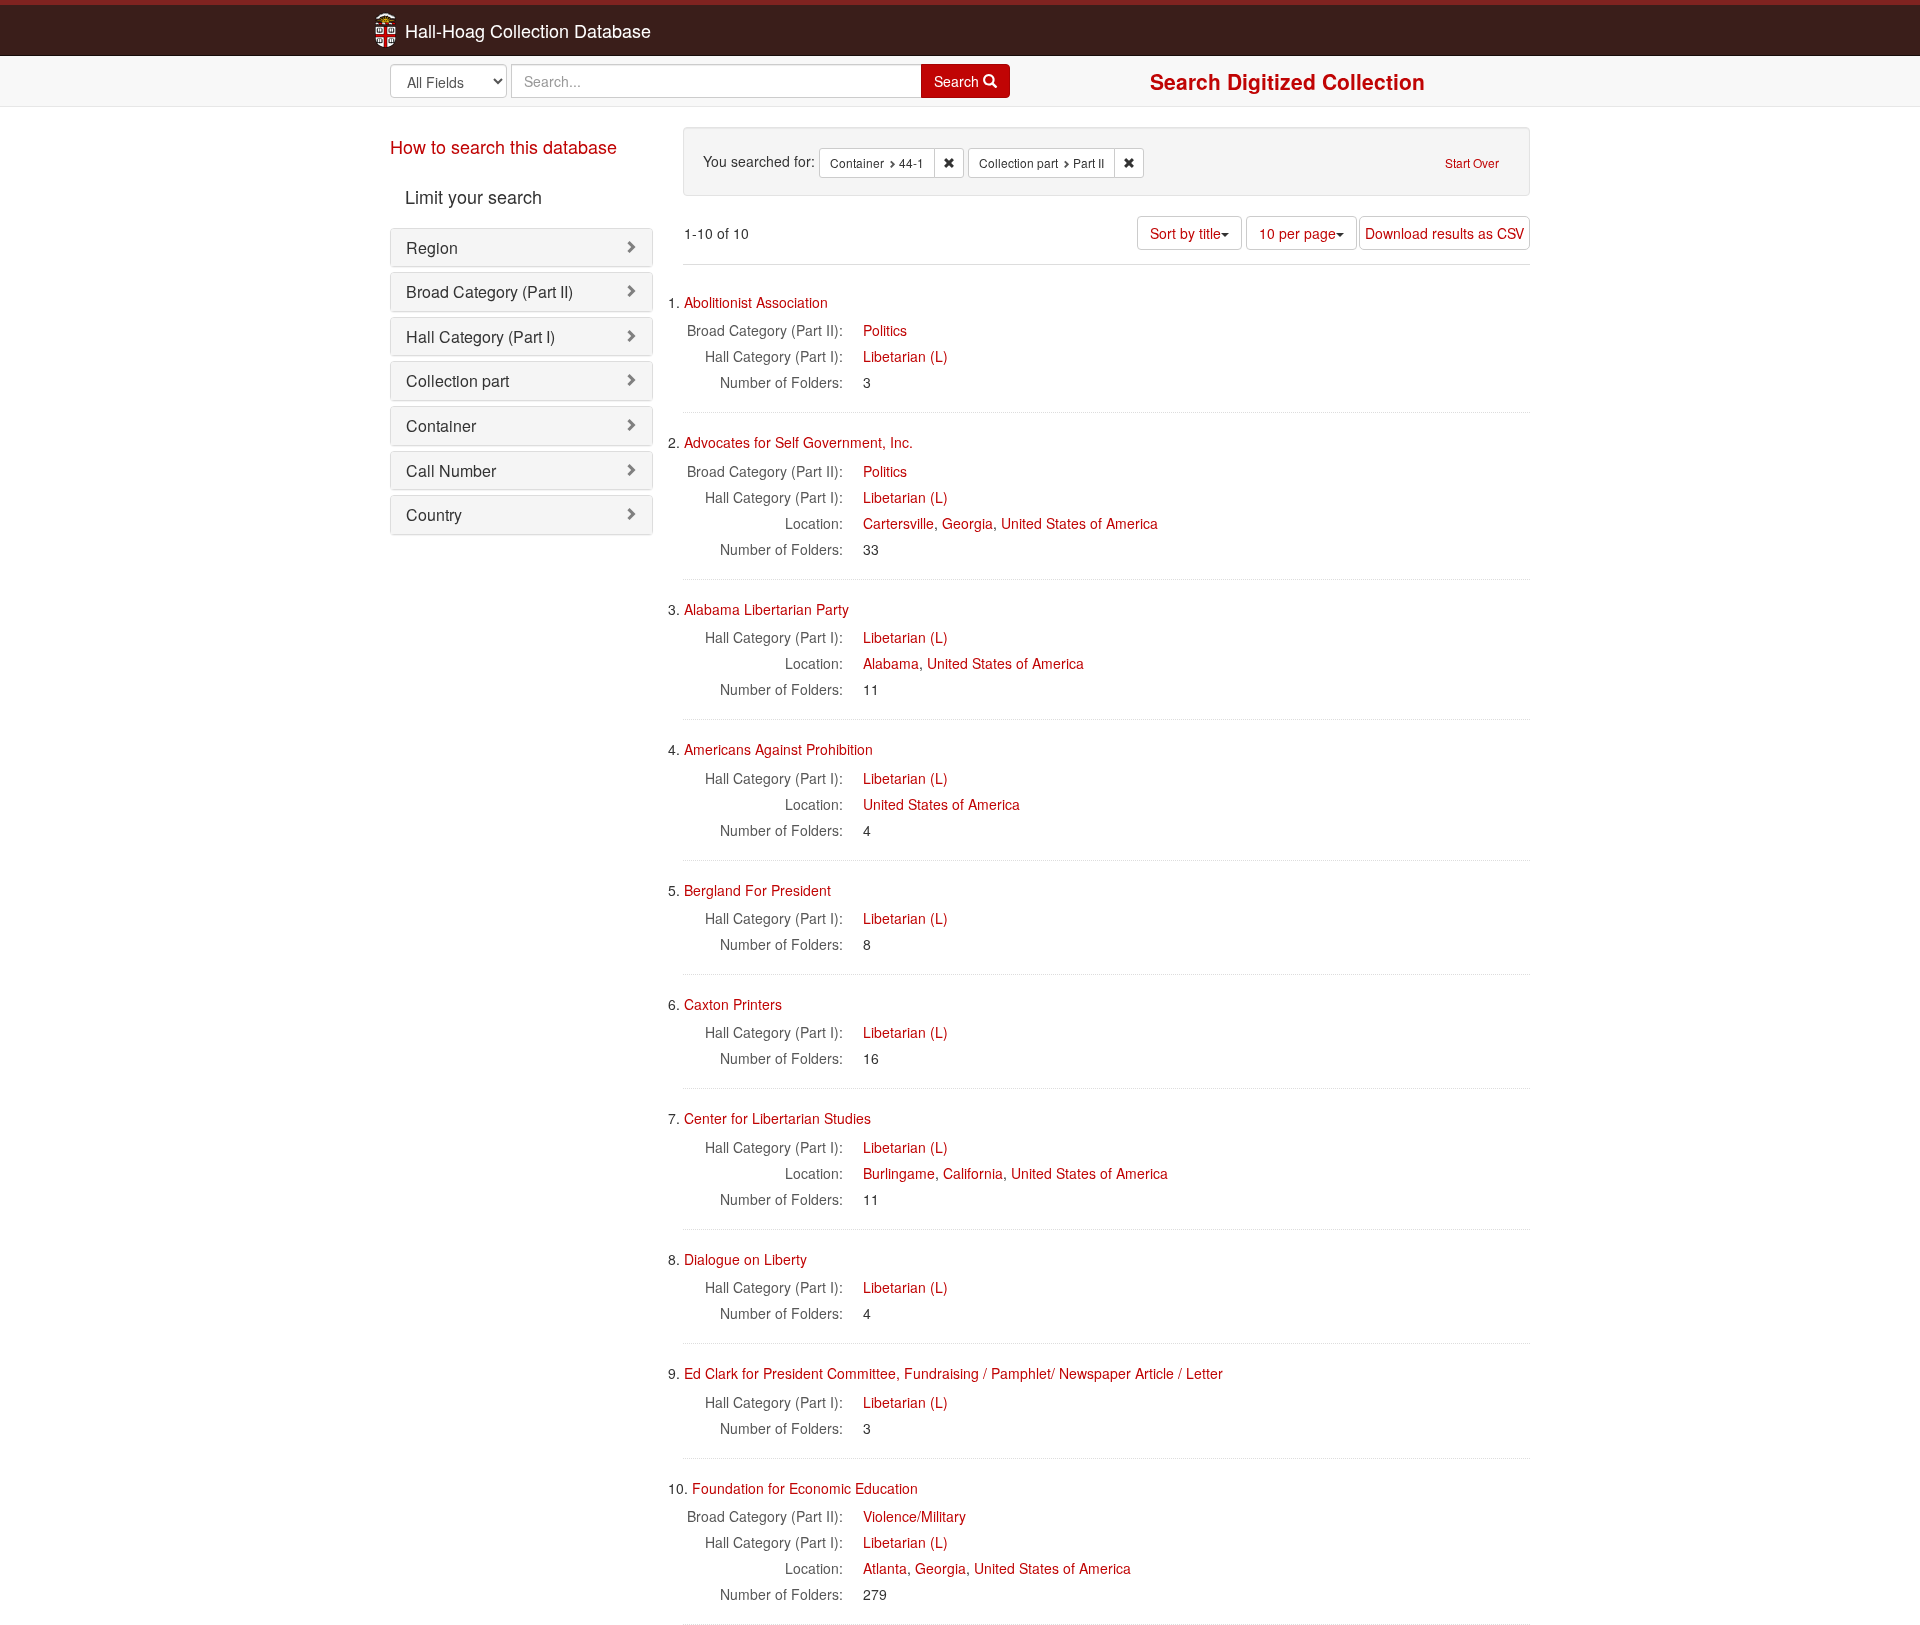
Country (434, 514)
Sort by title (1185, 233)
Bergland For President (757, 890)
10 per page (1297, 233)
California (973, 1173)
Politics (885, 330)
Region (432, 247)
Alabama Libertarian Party (766, 609)
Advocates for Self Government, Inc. (798, 442)
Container (441, 425)
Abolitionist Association (756, 302)
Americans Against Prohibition (778, 749)
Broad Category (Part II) (489, 291)
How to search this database (503, 146)
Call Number (451, 470)
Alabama (891, 663)
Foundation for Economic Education (805, 1488)
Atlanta (885, 1568)
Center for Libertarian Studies (777, 1118)
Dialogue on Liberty (745, 1259)
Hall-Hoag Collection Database (465, 30)
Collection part (457, 380)
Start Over (1472, 162)
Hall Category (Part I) (480, 336)
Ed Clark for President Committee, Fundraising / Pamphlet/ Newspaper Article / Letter (953, 1373)
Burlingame (899, 1173)
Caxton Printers (733, 1004)
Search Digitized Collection (1287, 81)
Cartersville (898, 523)
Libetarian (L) (905, 356)
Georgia (967, 523)
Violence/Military (914, 1516)
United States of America (1079, 523)
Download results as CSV (1444, 233)
